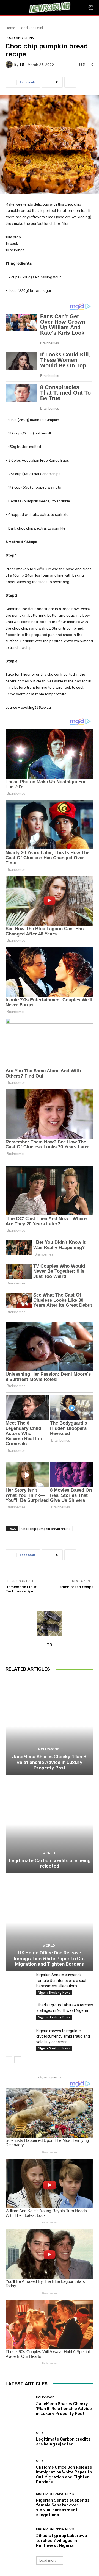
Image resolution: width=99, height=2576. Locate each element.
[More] (70, 82)
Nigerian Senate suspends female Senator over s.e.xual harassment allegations (61, 1981)
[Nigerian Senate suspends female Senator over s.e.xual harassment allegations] (19, 1981)
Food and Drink (32, 28)
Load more (48, 2560)
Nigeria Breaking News (54, 1993)
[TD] (10, 65)
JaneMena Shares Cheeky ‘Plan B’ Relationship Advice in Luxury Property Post (50, 1762)
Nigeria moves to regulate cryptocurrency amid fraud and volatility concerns (63, 2036)
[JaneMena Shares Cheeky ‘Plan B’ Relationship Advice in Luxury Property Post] (50, 1726)
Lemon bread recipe (75, 1587)
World (49, 1853)
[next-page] (18, 2060)
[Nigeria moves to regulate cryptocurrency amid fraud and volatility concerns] (19, 2037)
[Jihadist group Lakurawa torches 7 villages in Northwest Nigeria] (19, 2011)
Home (10, 28)
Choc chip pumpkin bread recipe (46, 1529)
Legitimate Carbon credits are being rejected (50, 1863)
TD (22, 64)
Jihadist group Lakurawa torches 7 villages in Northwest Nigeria (61, 2541)
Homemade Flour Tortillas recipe (21, 1589)
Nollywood (49, 1749)
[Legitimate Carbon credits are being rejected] (50, 1824)
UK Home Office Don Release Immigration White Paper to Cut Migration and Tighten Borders (50, 1958)
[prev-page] (9, 2060)
